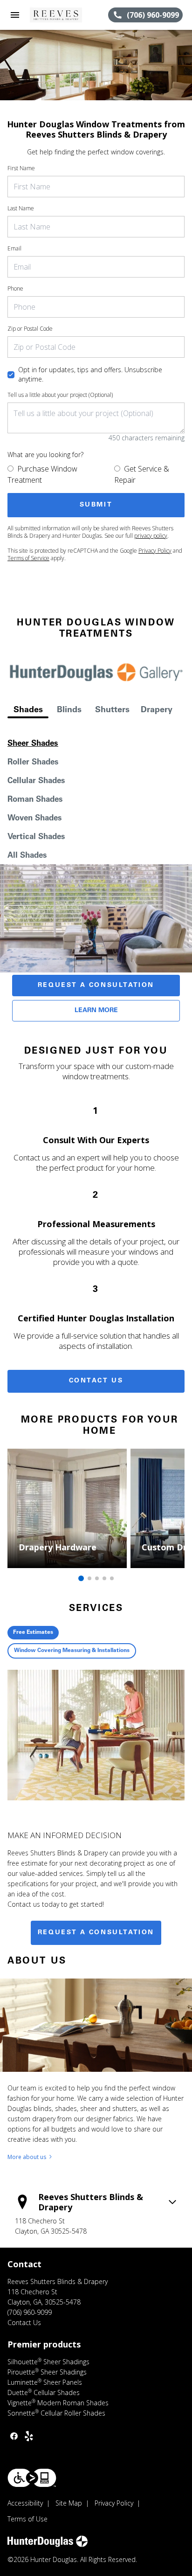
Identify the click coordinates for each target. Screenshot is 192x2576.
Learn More (96, 1011)
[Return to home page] (58, 15)
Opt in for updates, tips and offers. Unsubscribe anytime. (90, 374)
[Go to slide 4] (104, 1578)
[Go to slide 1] (81, 1578)
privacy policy (151, 536)
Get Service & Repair (142, 474)
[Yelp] (29, 2436)
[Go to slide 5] (112, 1578)
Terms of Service (28, 558)
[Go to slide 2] (89, 1578)
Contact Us (96, 1381)
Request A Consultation (96, 986)
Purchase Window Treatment (42, 474)
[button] (15, 15)
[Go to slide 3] (97, 1578)
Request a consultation (96, 1933)
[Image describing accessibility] (32, 2478)
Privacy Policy (155, 551)
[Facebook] (14, 2436)
